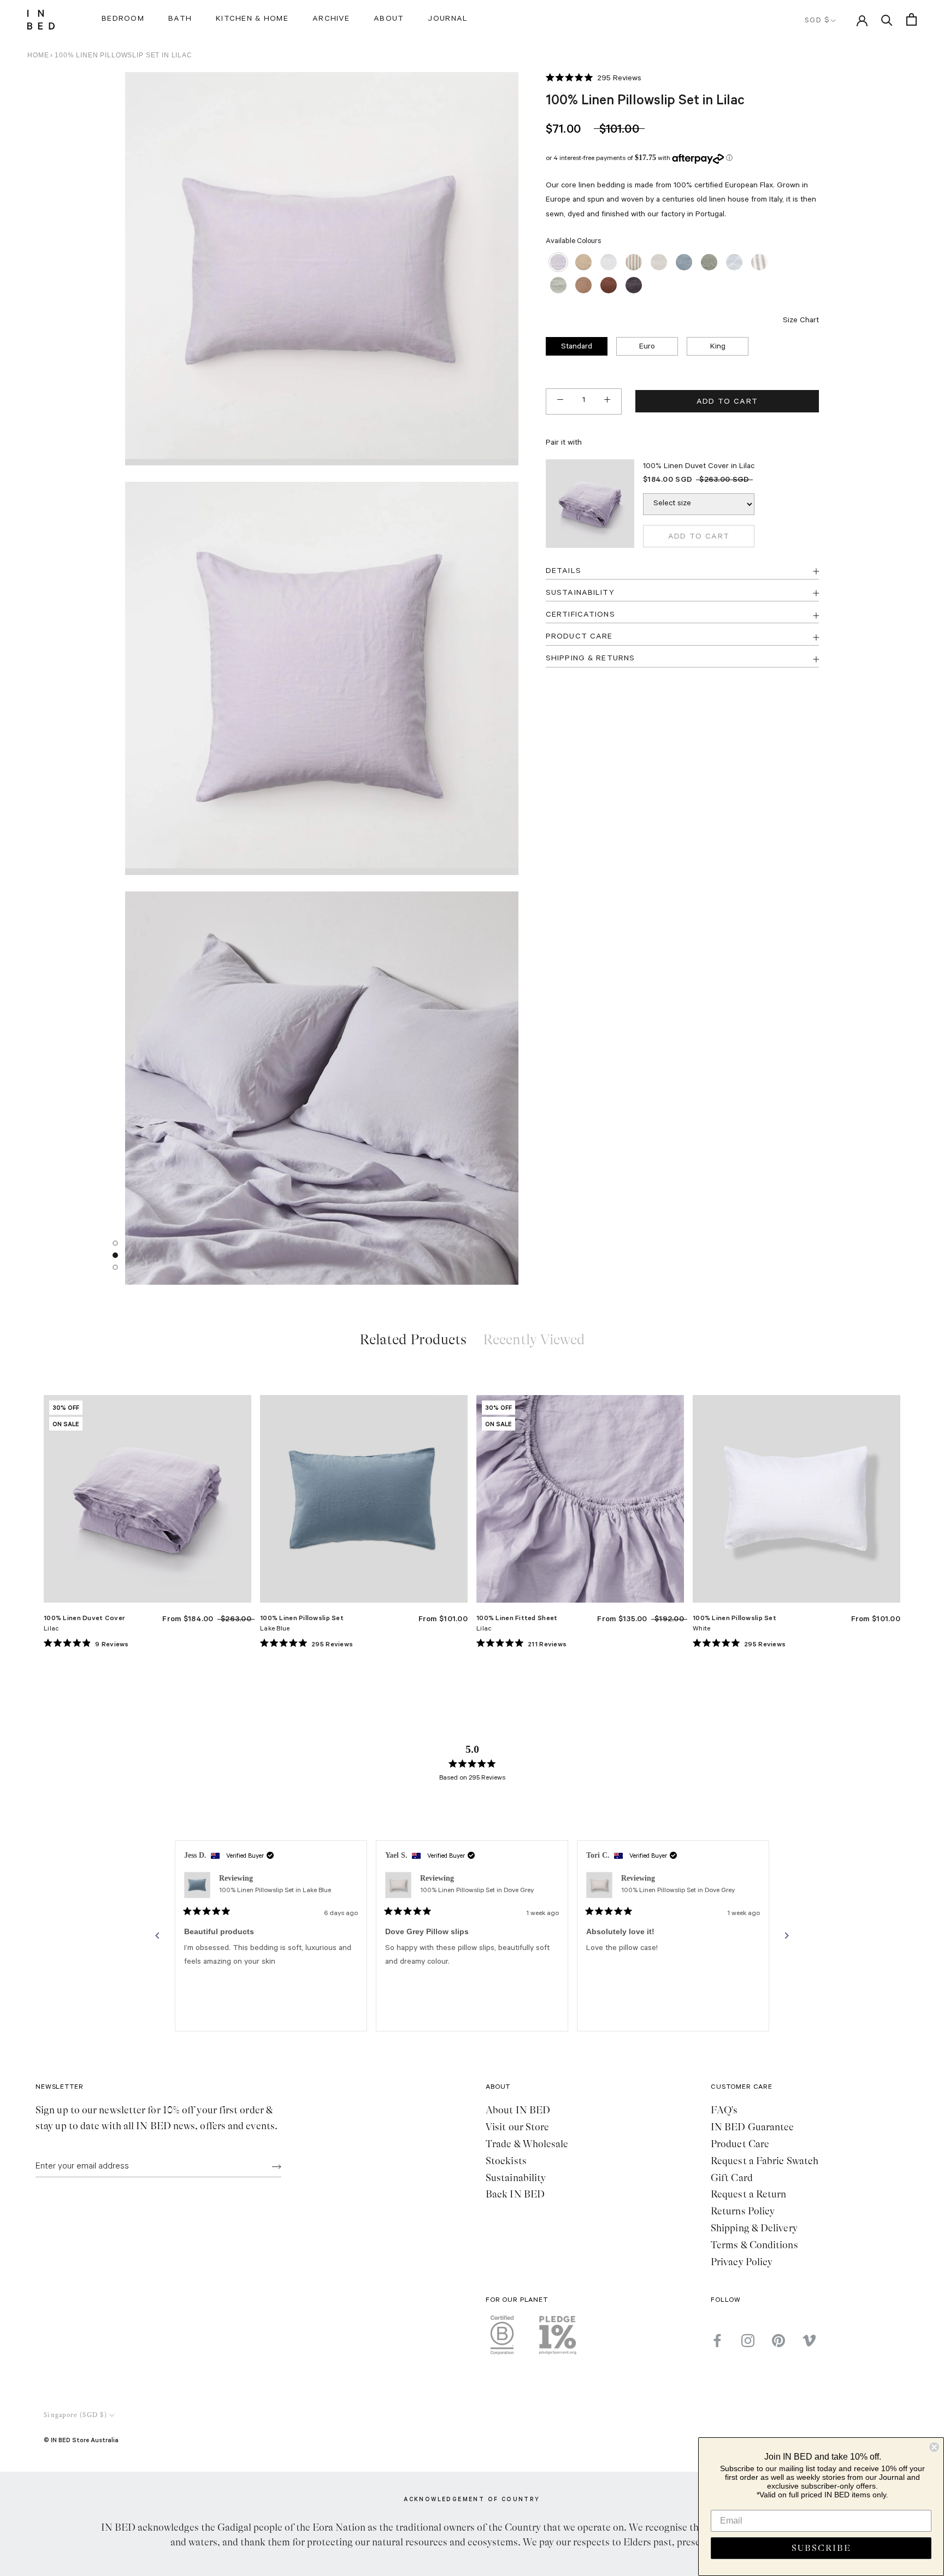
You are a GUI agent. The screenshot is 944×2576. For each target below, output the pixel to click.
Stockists (506, 2161)
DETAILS (564, 571)
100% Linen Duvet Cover (84, 1618)
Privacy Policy (742, 2262)
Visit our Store (517, 2127)
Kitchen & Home (252, 20)
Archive (331, 20)
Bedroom (123, 20)
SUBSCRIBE (821, 2548)
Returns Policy (743, 2211)
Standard (577, 347)
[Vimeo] (809, 2341)
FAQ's (724, 2110)
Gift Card (732, 2178)
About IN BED (518, 2110)
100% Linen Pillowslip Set (302, 1618)
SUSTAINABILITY (580, 593)
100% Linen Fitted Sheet (517, 1618)
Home (38, 55)
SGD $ (817, 21)
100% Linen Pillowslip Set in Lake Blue (275, 1891)
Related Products (413, 1340)
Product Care (740, 2144)
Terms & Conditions (754, 2245)
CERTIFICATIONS (580, 615)
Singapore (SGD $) (75, 2415)
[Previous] (157, 1936)
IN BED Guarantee (752, 2127)
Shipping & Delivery (754, 2228)
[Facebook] (717, 2341)
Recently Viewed (534, 1340)
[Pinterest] (778, 2341)
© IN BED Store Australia (81, 2440)
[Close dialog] (934, 2447)
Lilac (51, 1629)
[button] (594, 79)
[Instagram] (748, 2341)
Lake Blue (275, 1629)
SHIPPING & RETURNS (590, 659)
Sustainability (516, 2178)
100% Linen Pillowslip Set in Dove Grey (477, 1891)
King (718, 347)
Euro (647, 347)
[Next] (787, 1936)
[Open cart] (911, 19)
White (701, 1629)
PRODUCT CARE (579, 637)
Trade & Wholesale (527, 2144)
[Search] (887, 19)
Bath (180, 20)
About (389, 20)
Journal (448, 20)
